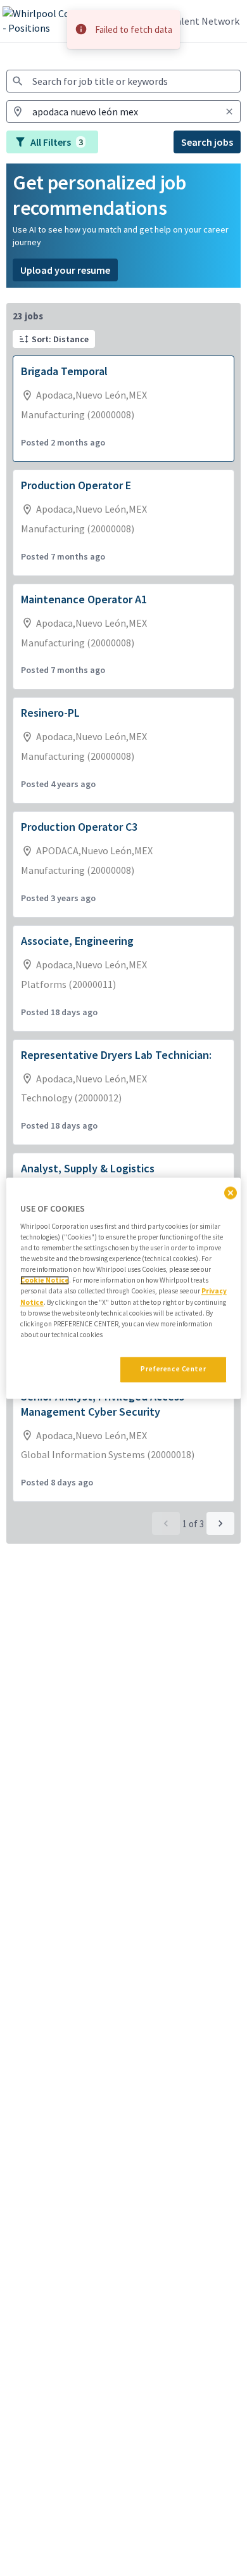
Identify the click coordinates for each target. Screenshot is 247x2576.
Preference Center (173, 1369)
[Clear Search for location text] (229, 112)
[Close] (231, 1193)
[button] (54, 339)
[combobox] (123, 81)
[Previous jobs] (166, 1523)
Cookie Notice (45, 1281)
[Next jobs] (220, 1523)
